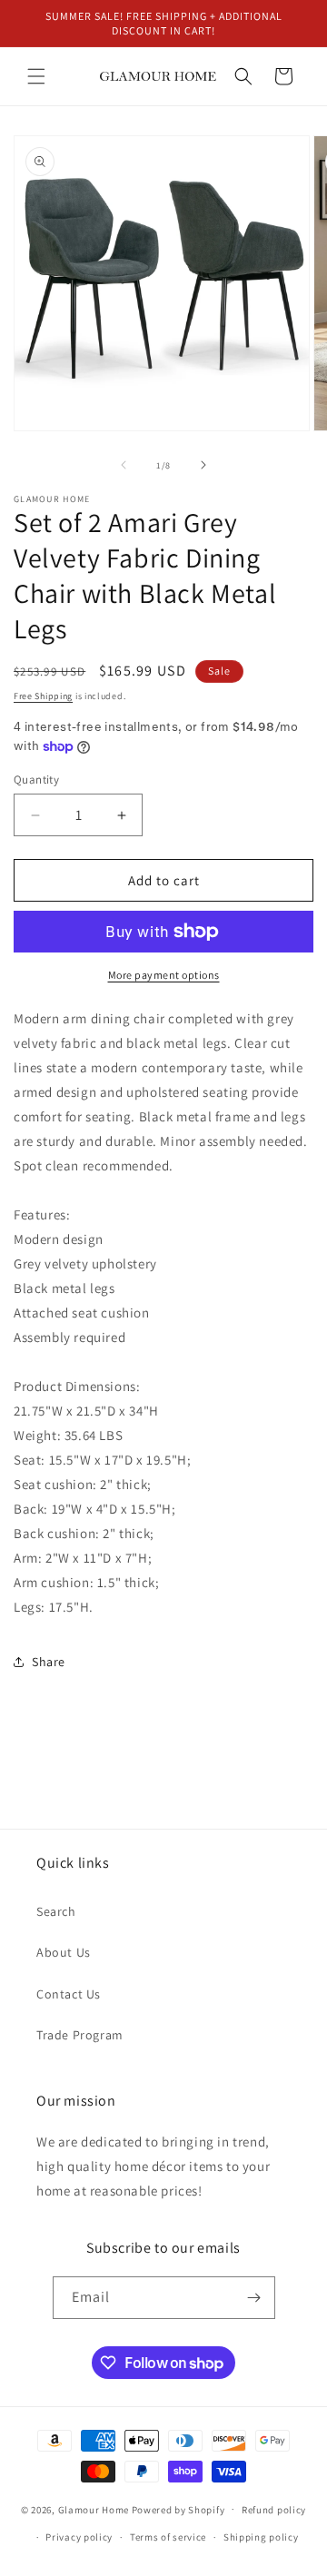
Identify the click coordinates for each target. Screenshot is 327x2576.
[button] (36, 76)
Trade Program (80, 2035)
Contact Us (69, 1994)
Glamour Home (94, 2509)
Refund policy (274, 2510)
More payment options (164, 975)
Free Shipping (43, 696)
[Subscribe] (254, 2298)
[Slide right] (203, 465)
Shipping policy (261, 2537)
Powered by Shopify (178, 2509)
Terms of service (168, 2537)
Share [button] (49, 1662)
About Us (64, 1952)
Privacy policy (79, 2537)
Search (56, 1911)
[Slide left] (124, 465)
